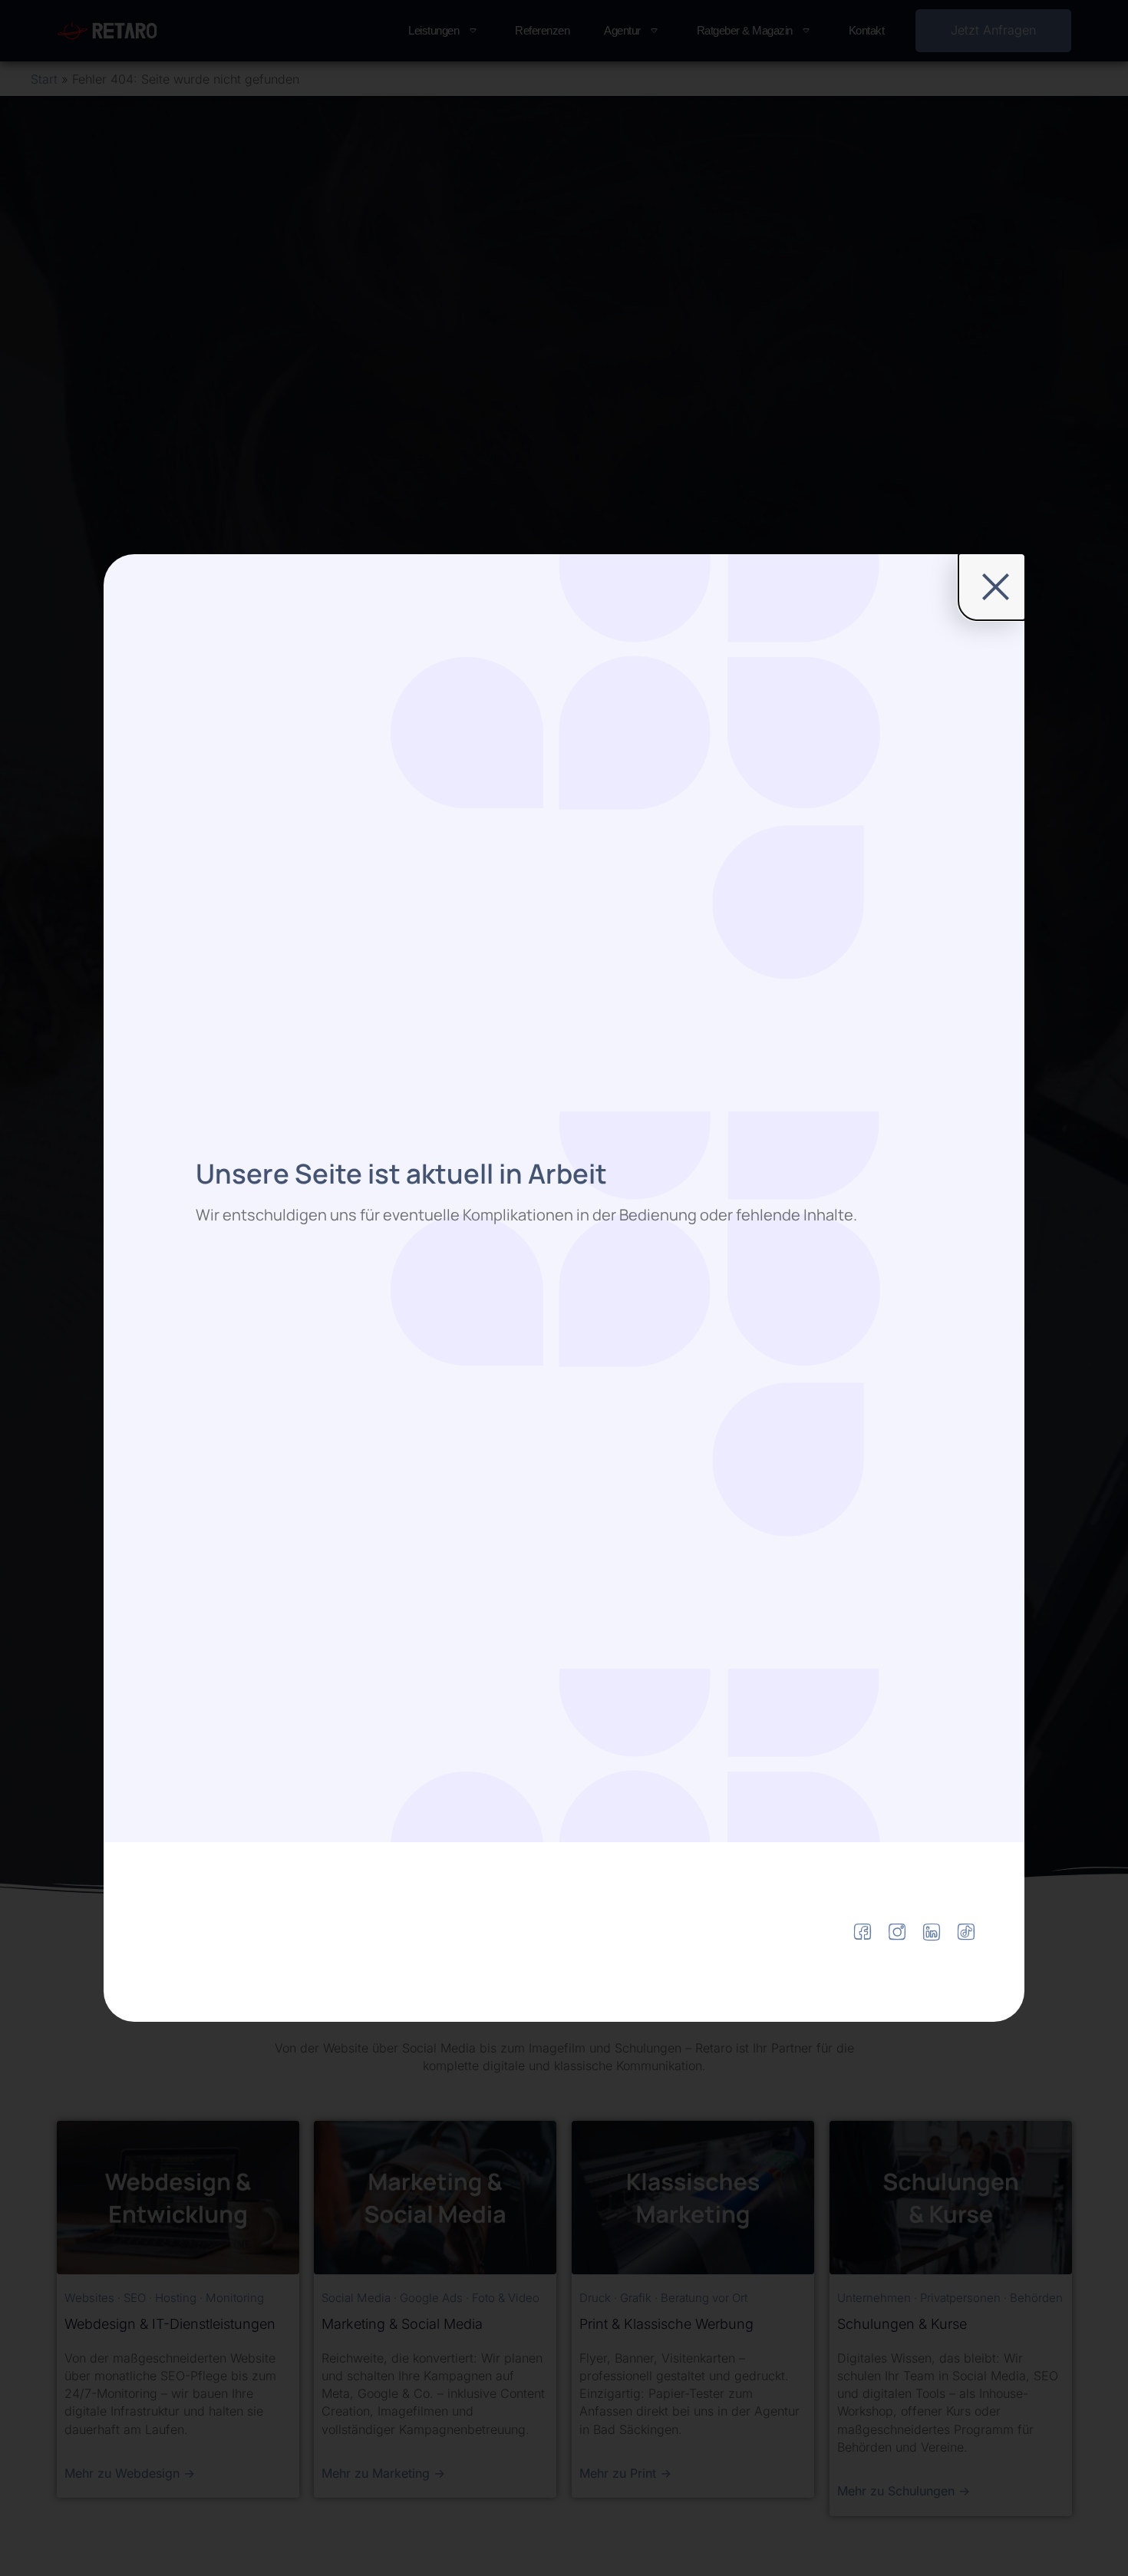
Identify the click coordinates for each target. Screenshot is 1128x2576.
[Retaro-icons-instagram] (897, 1932)
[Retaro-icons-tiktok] (966, 1932)
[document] (564, 1288)
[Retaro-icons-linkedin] (932, 1932)
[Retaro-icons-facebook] (862, 1932)
